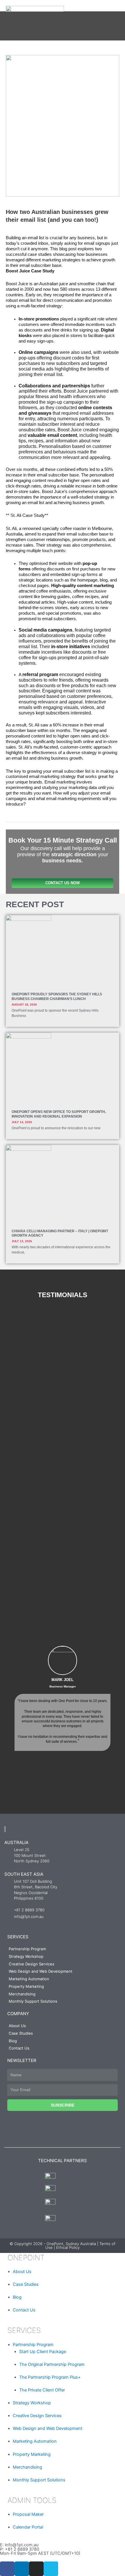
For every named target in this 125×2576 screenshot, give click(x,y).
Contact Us (19, 2048)
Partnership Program (27, 1949)
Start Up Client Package (43, 2352)
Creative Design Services (32, 1964)
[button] (6, 1707)
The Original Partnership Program (52, 2364)
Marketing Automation (29, 1979)
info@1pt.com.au (22, 2545)
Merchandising (22, 1994)
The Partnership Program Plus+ (50, 2377)
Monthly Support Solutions (33, 2001)
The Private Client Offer (42, 2390)
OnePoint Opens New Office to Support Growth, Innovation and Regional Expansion (59, 1114)
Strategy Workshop (26, 1956)
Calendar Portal (28, 2527)
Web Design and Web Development (41, 1971)
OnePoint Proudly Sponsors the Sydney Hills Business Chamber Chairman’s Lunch (57, 997)
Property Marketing (26, 1986)
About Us (17, 2026)
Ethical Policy (68, 2247)
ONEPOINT (25, 2258)
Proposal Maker (28, 2514)
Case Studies (21, 2033)
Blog (13, 2041)
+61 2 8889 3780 (22, 2549)
